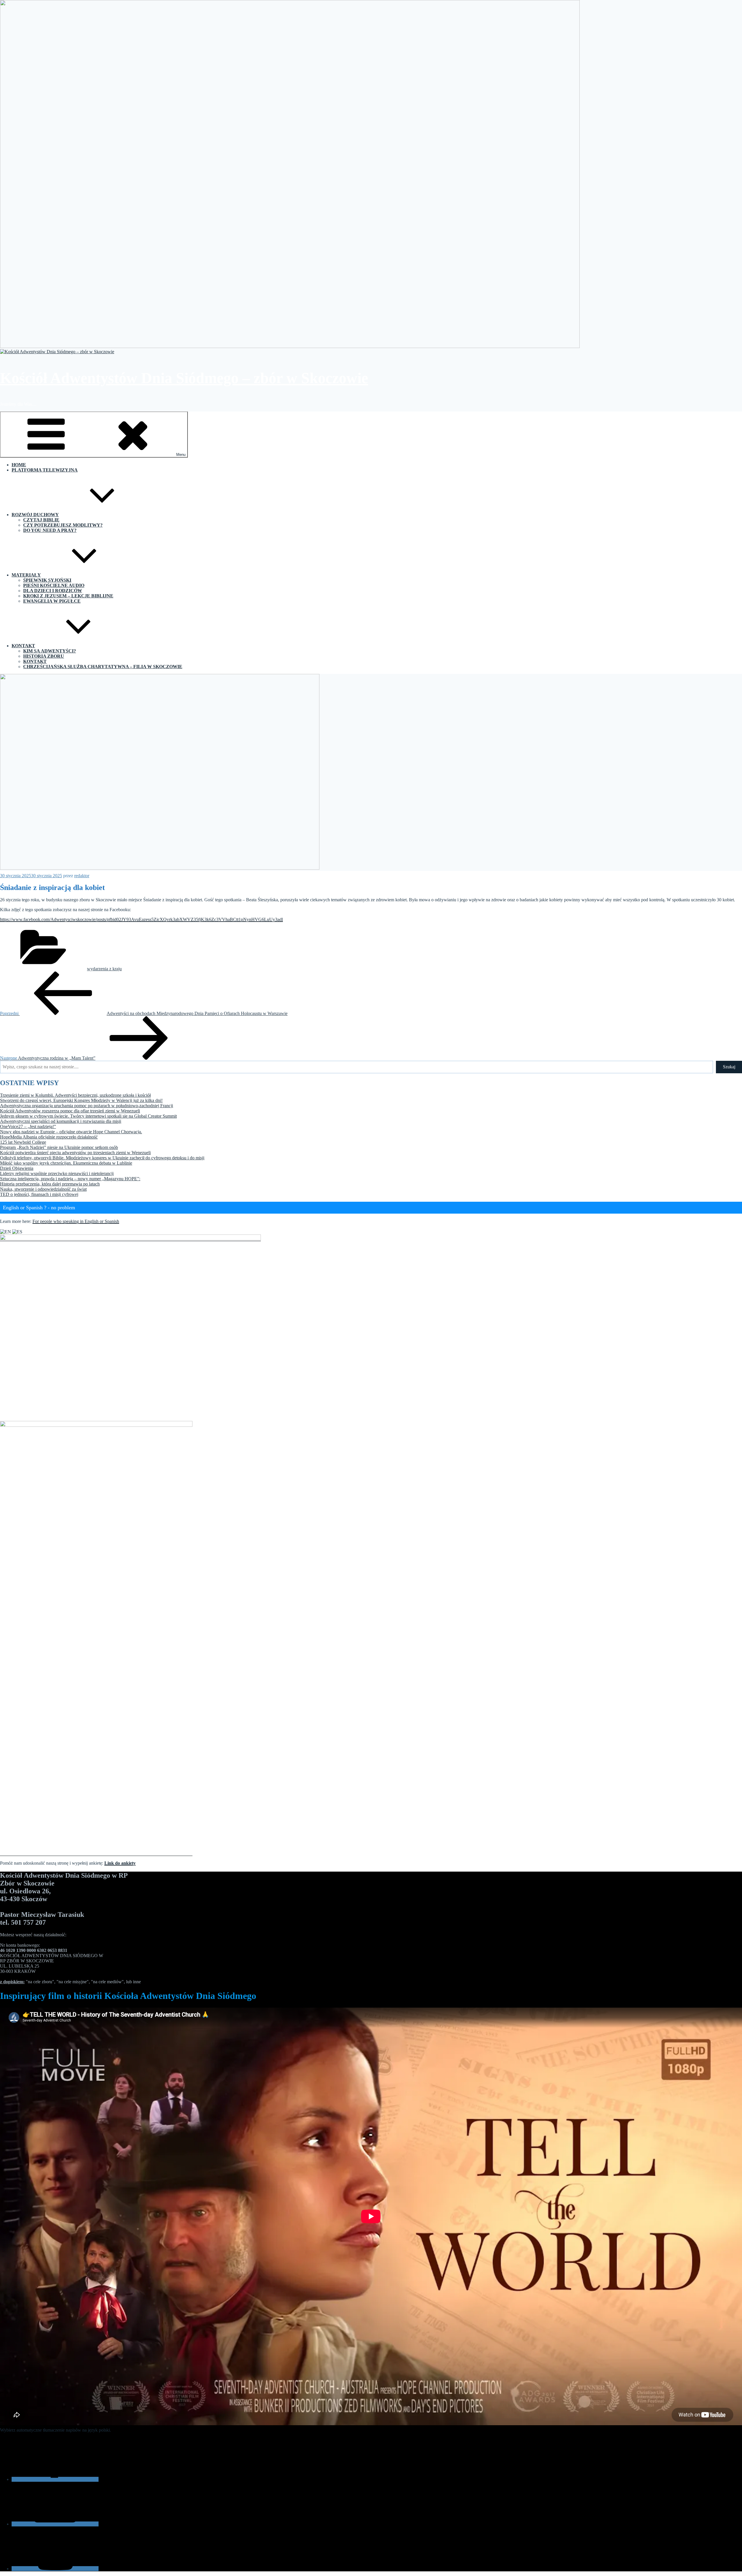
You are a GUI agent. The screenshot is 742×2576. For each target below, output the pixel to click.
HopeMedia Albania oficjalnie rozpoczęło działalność (49, 1137)
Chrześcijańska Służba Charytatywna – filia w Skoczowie (103, 667)
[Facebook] (55, 2479)
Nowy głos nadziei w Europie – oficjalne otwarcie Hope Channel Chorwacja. (71, 1132)
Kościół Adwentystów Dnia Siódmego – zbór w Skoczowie (184, 378)
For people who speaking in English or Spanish (76, 1221)
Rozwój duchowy (35, 515)
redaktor (82, 876)
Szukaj (729, 1067)
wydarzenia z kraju (104, 969)
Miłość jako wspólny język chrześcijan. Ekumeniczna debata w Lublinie (66, 1163)
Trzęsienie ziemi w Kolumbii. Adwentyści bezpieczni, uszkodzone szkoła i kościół (75, 1095)
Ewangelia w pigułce (52, 601)
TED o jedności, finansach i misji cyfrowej (39, 1194)
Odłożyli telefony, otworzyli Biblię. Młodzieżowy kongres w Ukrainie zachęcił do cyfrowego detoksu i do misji (102, 1158)
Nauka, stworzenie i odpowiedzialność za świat (43, 1189)
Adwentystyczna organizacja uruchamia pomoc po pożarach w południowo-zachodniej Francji (87, 1106)
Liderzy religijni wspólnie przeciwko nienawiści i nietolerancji (57, 1173)
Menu (181, 455)
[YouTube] (55, 2569)
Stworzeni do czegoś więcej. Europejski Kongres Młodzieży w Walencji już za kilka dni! (81, 1100)
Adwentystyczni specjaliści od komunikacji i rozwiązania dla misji (61, 1121)
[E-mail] (55, 2524)
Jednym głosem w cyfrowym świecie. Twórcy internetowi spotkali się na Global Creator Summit (88, 1116)
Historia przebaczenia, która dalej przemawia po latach (50, 1184)
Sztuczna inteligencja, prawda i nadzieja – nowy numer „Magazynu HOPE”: (70, 1179)
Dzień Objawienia (17, 1168)
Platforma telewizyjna (45, 470)
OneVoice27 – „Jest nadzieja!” (28, 1126)
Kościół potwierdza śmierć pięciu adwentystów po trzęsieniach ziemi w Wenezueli (75, 1153)
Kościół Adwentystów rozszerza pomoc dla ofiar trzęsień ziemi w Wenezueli (70, 1111)
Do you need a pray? (50, 530)
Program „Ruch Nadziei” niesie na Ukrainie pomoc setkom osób (59, 1147)
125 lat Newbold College (23, 1142)
